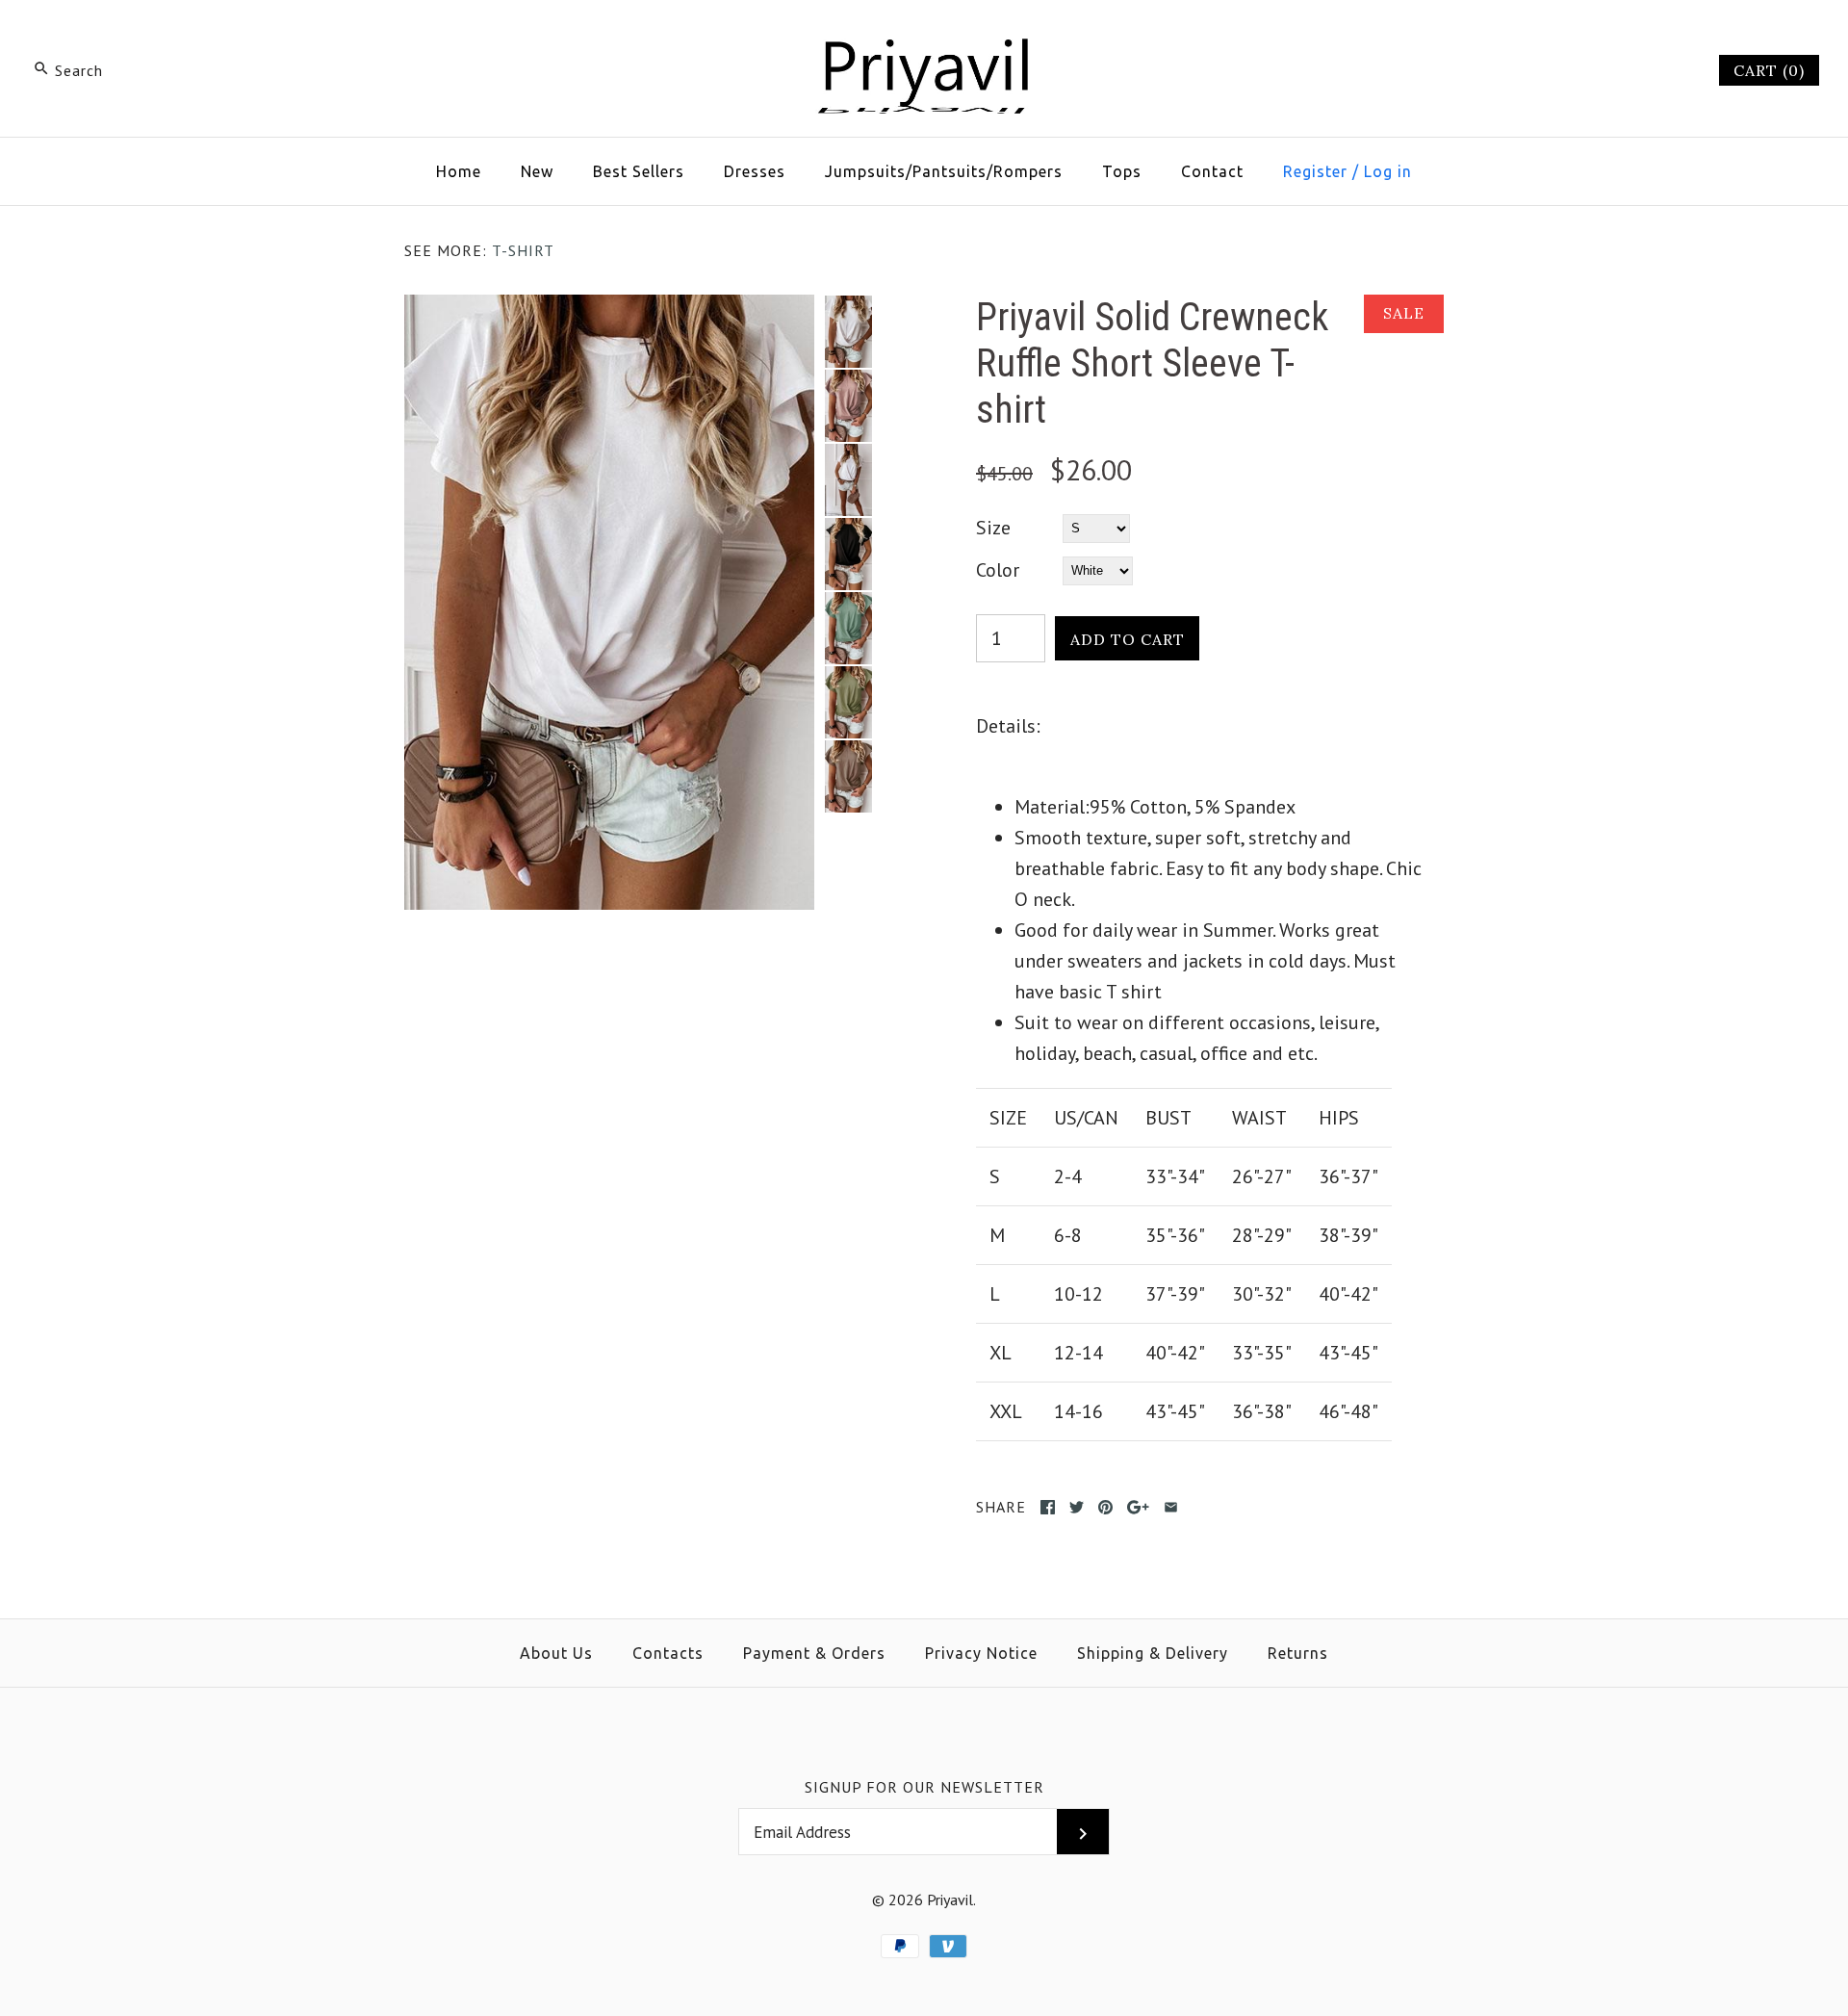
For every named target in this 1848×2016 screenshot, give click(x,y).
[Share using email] (1171, 1507)
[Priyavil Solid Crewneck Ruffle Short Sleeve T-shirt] (609, 310)
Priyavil (950, 1900)
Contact (1212, 171)
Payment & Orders (814, 1653)
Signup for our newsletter (924, 1787)
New (537, 171)
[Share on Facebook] (1048, 1507)
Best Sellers (639, 171)
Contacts (668, 1653)
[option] (848, 332)
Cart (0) (1769, 70)
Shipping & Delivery (1153, 1653)
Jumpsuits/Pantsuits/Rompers (944, 171)
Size (993, 528)
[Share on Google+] (1138, 1507)
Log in (1388, 171)
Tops (1122, 171)
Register (1315, 171)
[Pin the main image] (1105, 1507)
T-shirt (523, 250)
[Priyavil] (924, 35)
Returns (1298, 1653)
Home (459, 171)
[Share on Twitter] (1077, 1507)
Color (998, 570)
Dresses (755, 171)
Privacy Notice (981, 1653)
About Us (556, 1653)
